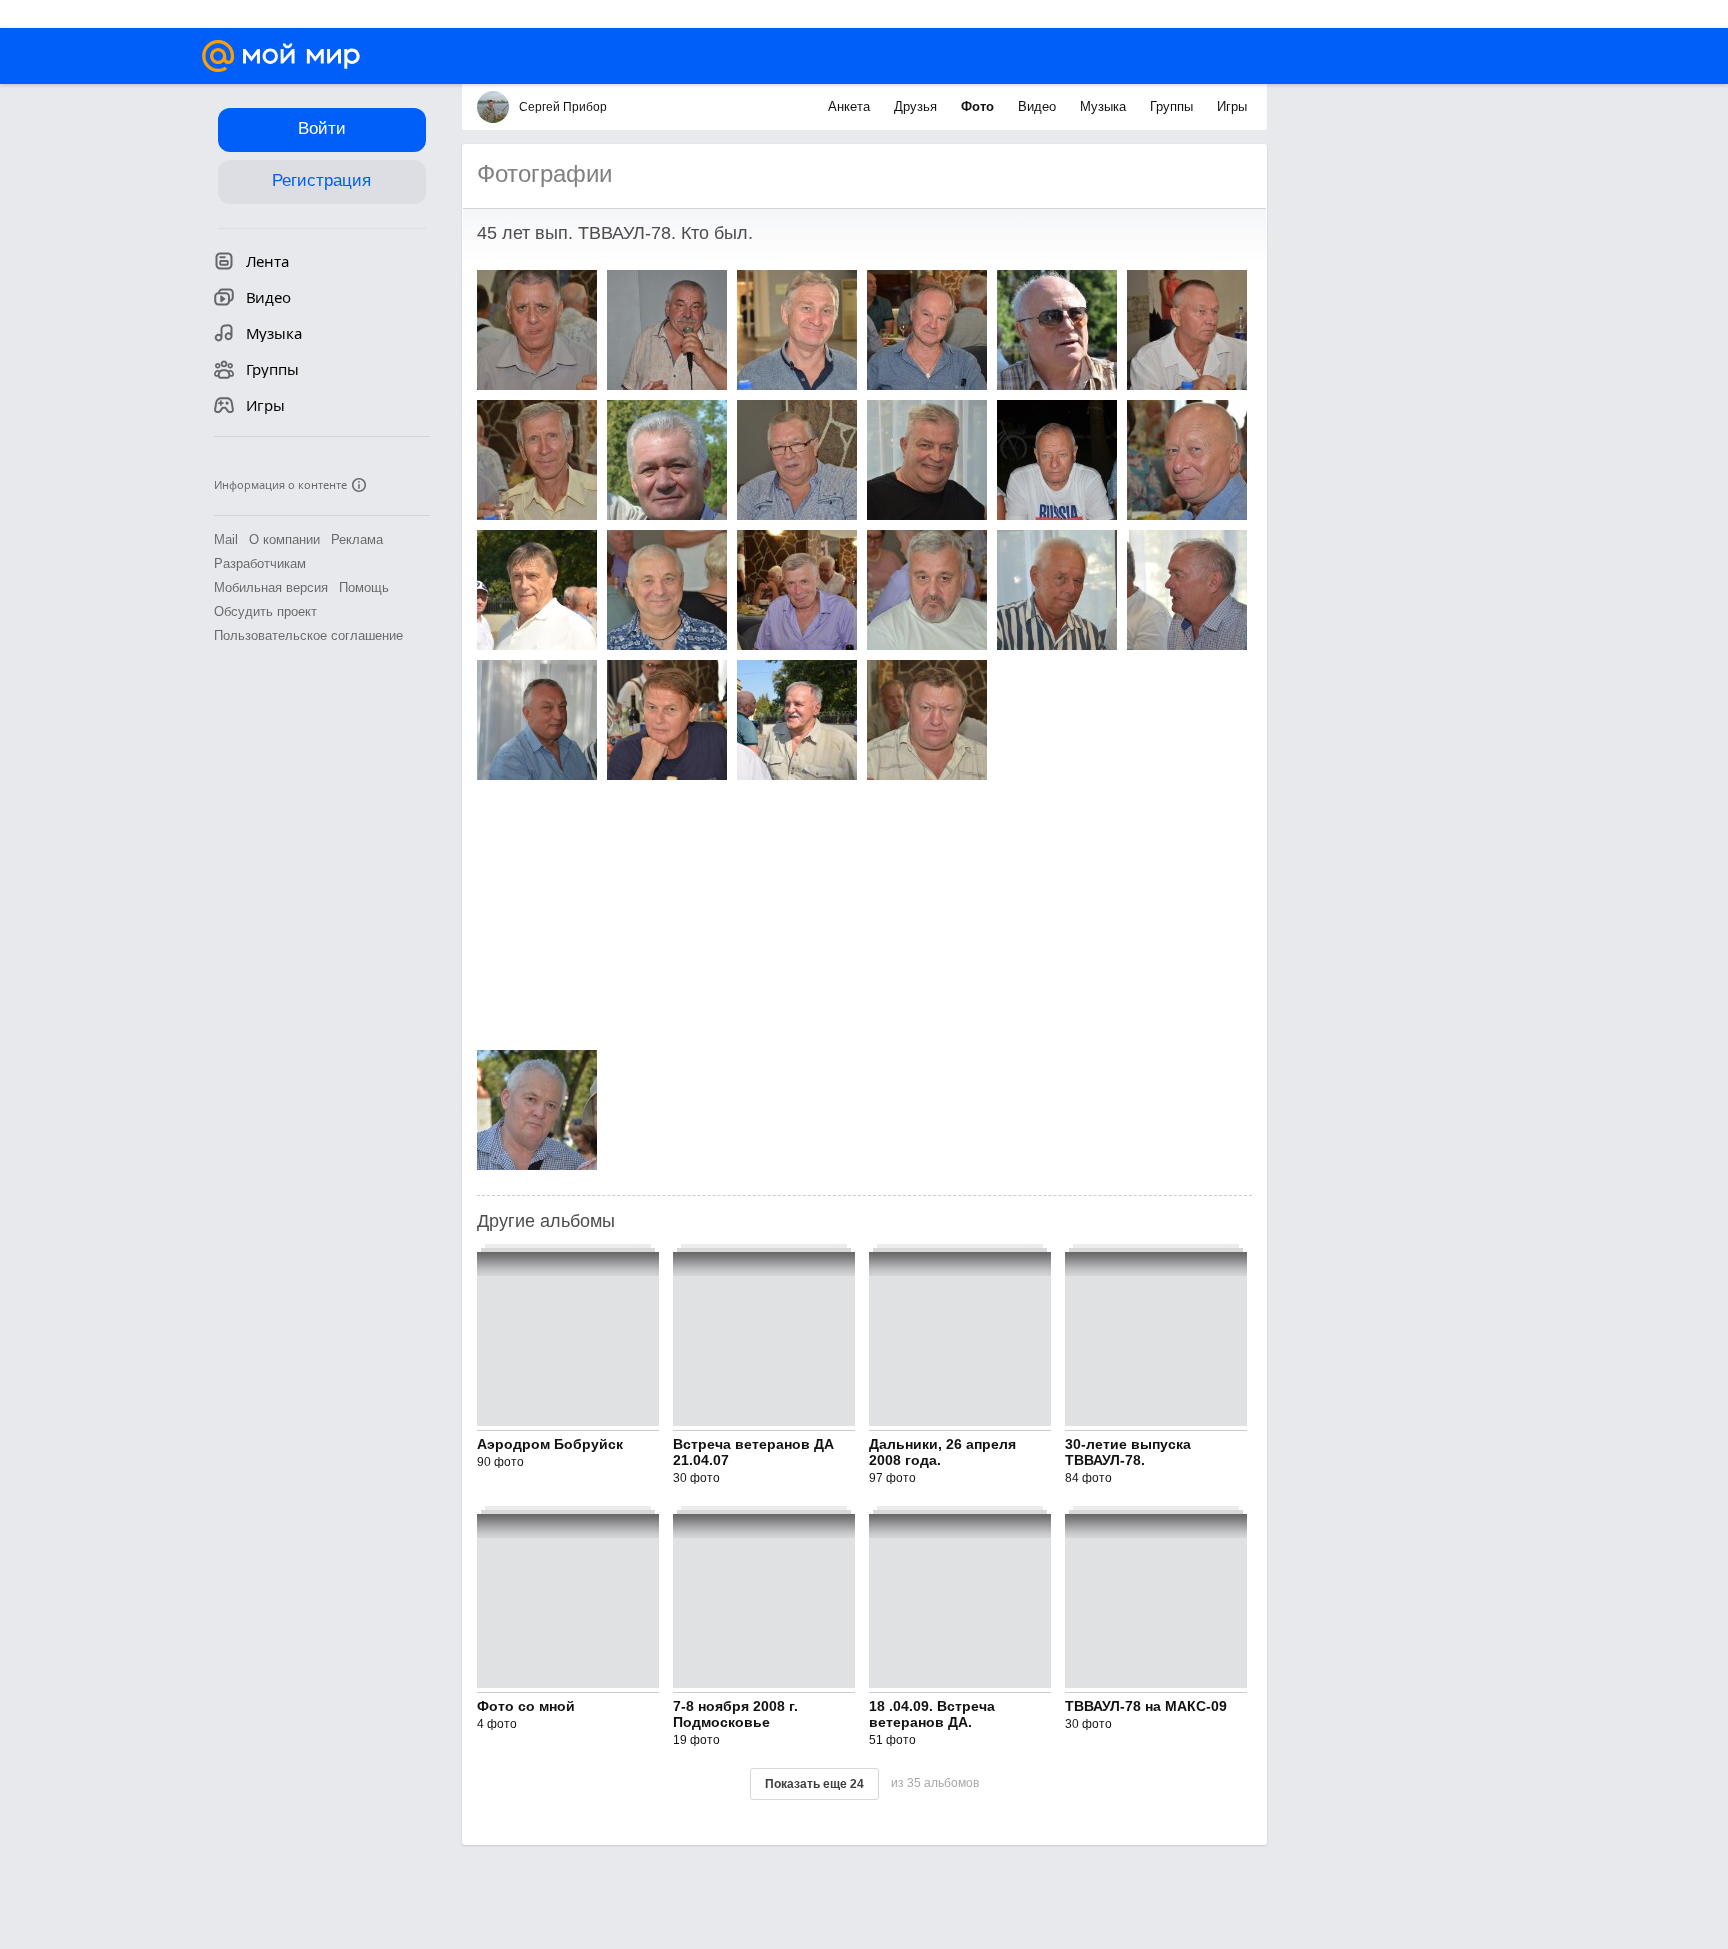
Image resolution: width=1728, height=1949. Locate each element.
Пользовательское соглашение (308, 635)
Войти (322, 128)
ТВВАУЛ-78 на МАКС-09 (1146, 1706)
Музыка (1105, 106)
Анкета (851, 106)
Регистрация (321, 180)
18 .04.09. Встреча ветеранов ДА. (932, 1714)
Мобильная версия (271, 587)
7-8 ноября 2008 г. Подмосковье (735, 1714)
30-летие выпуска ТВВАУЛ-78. (1128, 1452)
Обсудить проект (265, 611)
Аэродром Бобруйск (550, 1444)
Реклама (357, 539)
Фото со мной (526, 1706)
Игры (1232, 106)
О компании (284, 539)
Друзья (917, 106)
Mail (226, 539)
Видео (1039, 106)
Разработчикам (260, 563)
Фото (979, 106)
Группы (1173, 106)
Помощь (364, 587)
